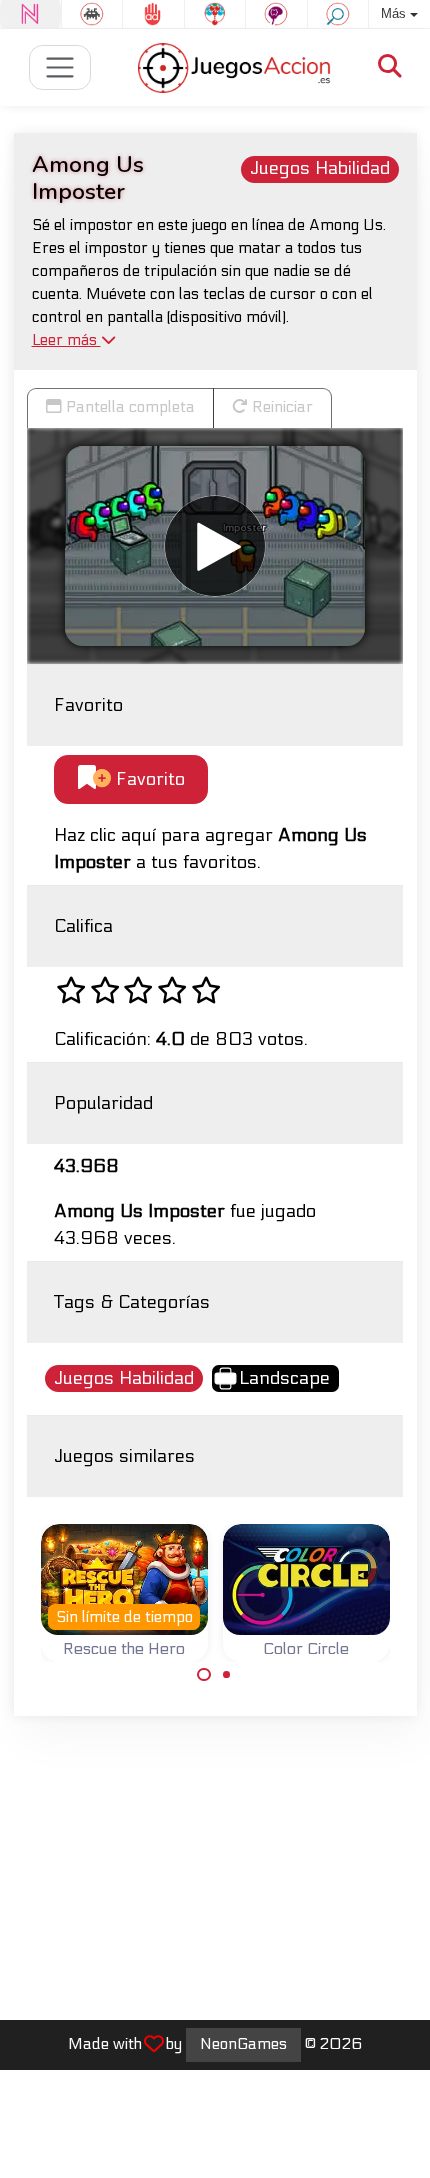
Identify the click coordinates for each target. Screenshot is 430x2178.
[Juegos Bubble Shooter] (215, 14)
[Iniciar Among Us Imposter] (215, 546)
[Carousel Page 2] (227, 1675)
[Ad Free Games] (153, 14)
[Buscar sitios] (390, 67)
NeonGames (243, 2044)
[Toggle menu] (60, 67)
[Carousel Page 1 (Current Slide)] (204, 1675)
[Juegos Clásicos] (92, 14)
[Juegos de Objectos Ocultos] (338, 14)
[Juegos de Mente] (276, 14)
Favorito (148, 779)
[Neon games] (30, 14)
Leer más (66, 340)
